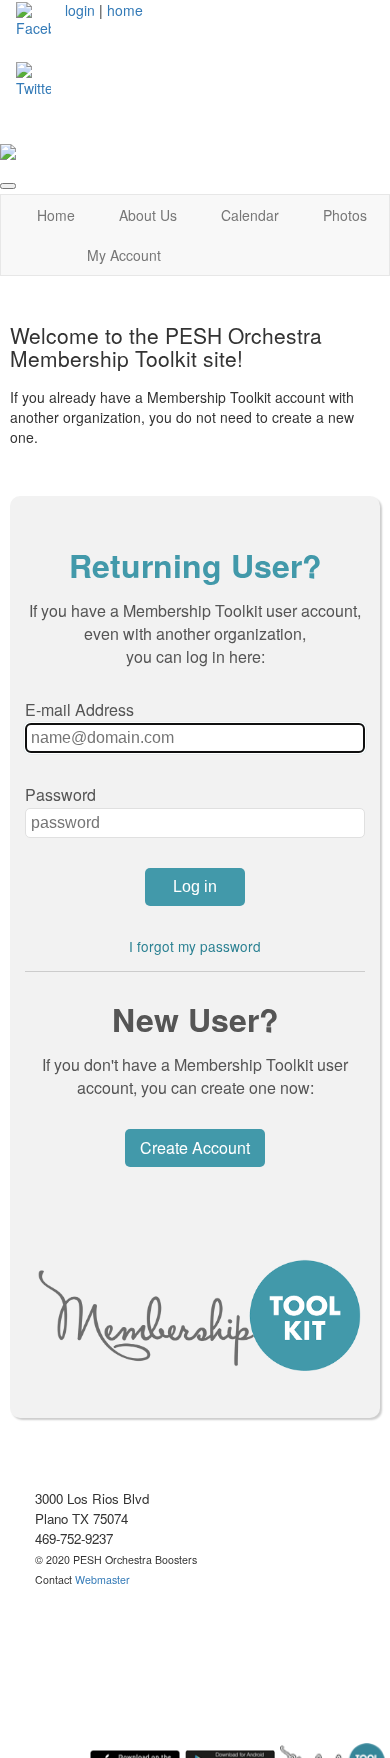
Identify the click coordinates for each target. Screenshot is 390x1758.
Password (60, 794)
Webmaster (102, 1579)
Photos (345, 215)
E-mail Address (79, 709)
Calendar (250, 215)
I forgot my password (195, 946)
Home (56, 215)
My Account (124, 255)
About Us (148, 215)
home (125, 10)
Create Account (195, 1147)
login (80, 10)
